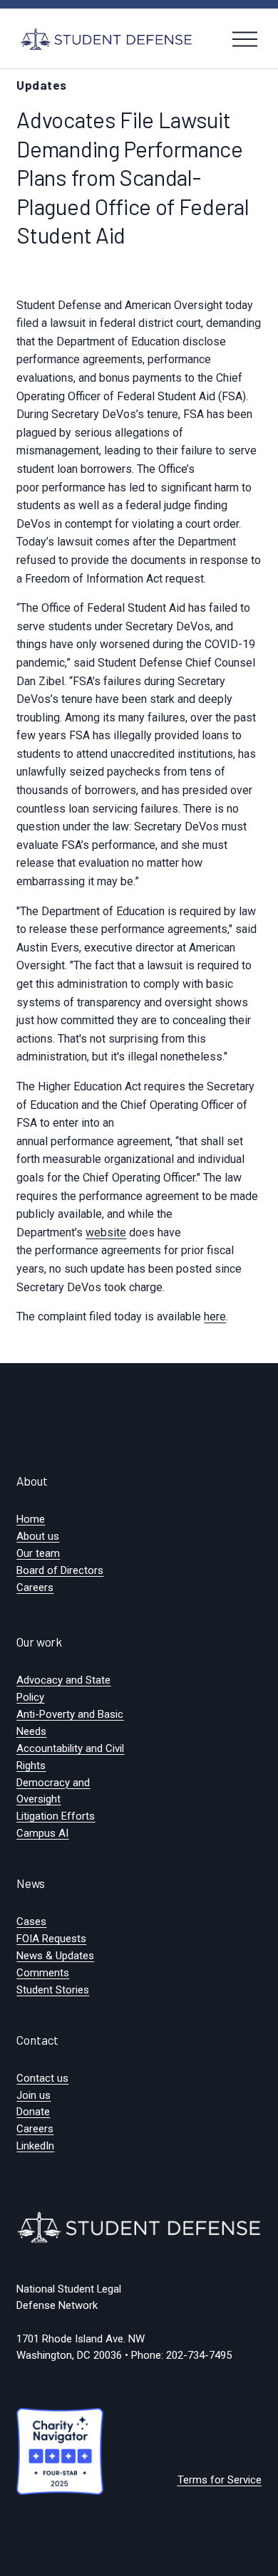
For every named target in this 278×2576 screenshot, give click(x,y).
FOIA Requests (51, 1939)
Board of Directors (60, 1570)
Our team (38, 1553)
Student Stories (53, 1990)
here (215, 1316)
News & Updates (55, 1956)
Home (31, 1519)
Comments (43, 1973)
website (106, 1232)
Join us (34, 2095)
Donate (33, 2112)
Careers (35, 1587)
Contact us (42, 2078)
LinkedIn (35, 2146)
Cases (31, 1921)
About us (38, 1536)
